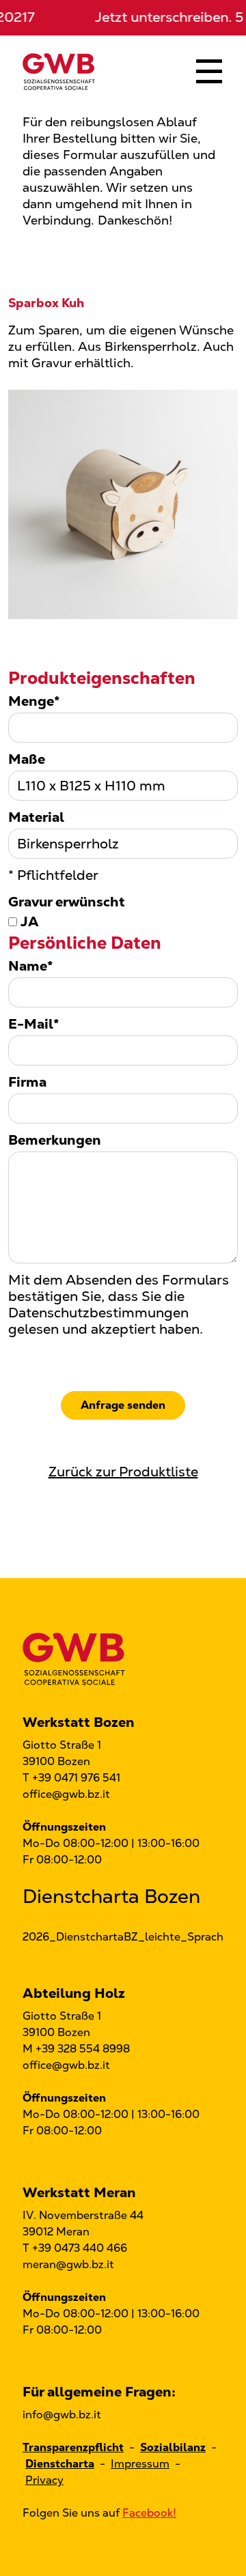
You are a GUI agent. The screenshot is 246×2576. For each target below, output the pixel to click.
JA (28, 922)
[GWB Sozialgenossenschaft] (59, 71)
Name (31, 966)
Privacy (44, 2480)
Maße (27, 759)
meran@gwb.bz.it (68, 2264)
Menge (34, 701)
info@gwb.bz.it (62, 2415)
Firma (27, 1082)
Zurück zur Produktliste (123, 1472)
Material (36, 817)
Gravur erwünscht (67, 902)
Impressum (140, 2464)
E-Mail (34, 1024)
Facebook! (149, 2513)
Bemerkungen (55, 1140)
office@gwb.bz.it (66, 1794)
